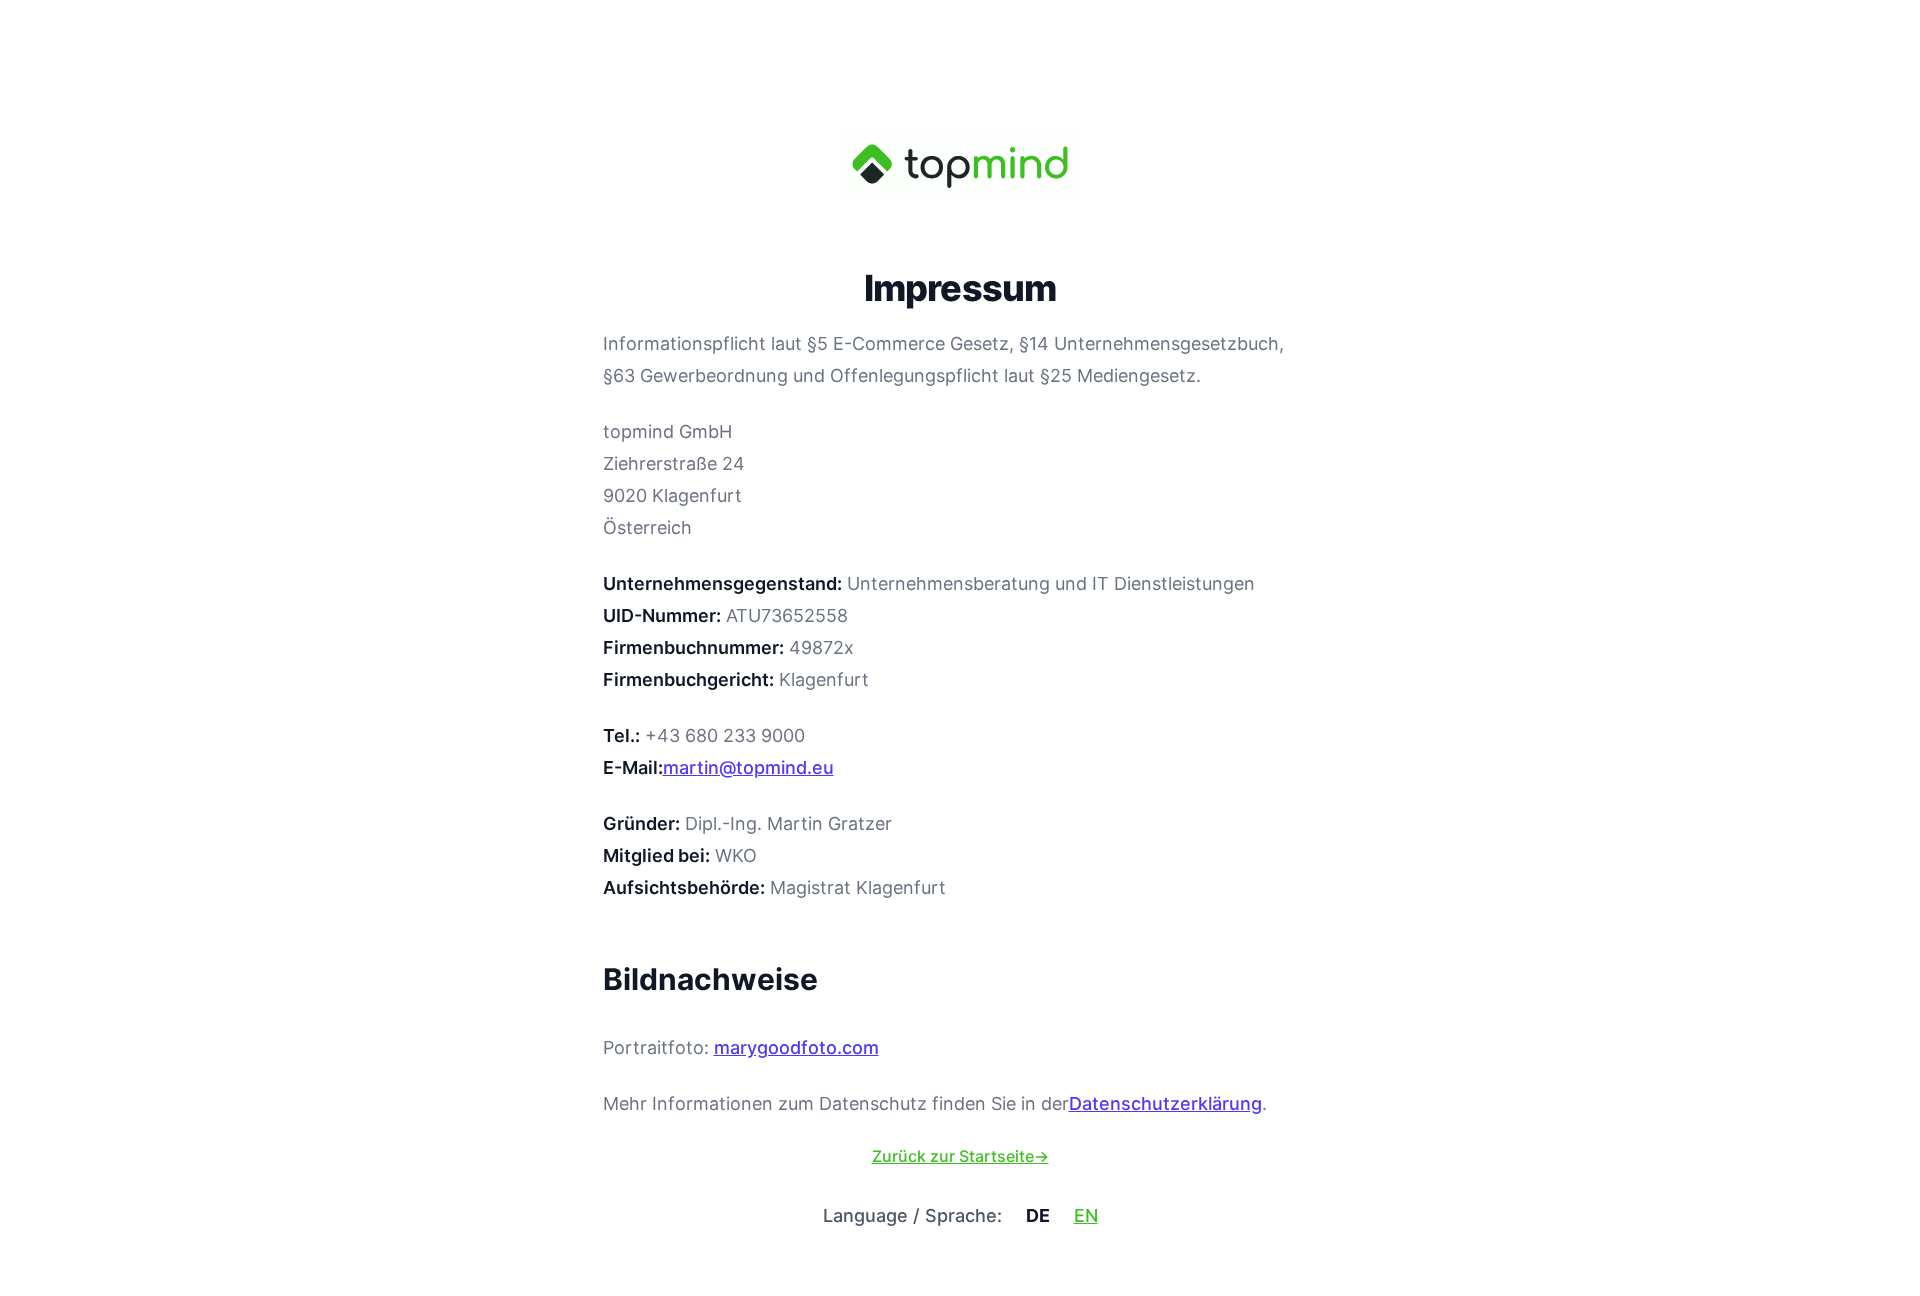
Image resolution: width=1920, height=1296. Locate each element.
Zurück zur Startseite (960, 1156)
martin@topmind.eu (748, 767)
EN (1086, 1215)
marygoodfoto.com (796, 1047)
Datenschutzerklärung (1165, 1103)
